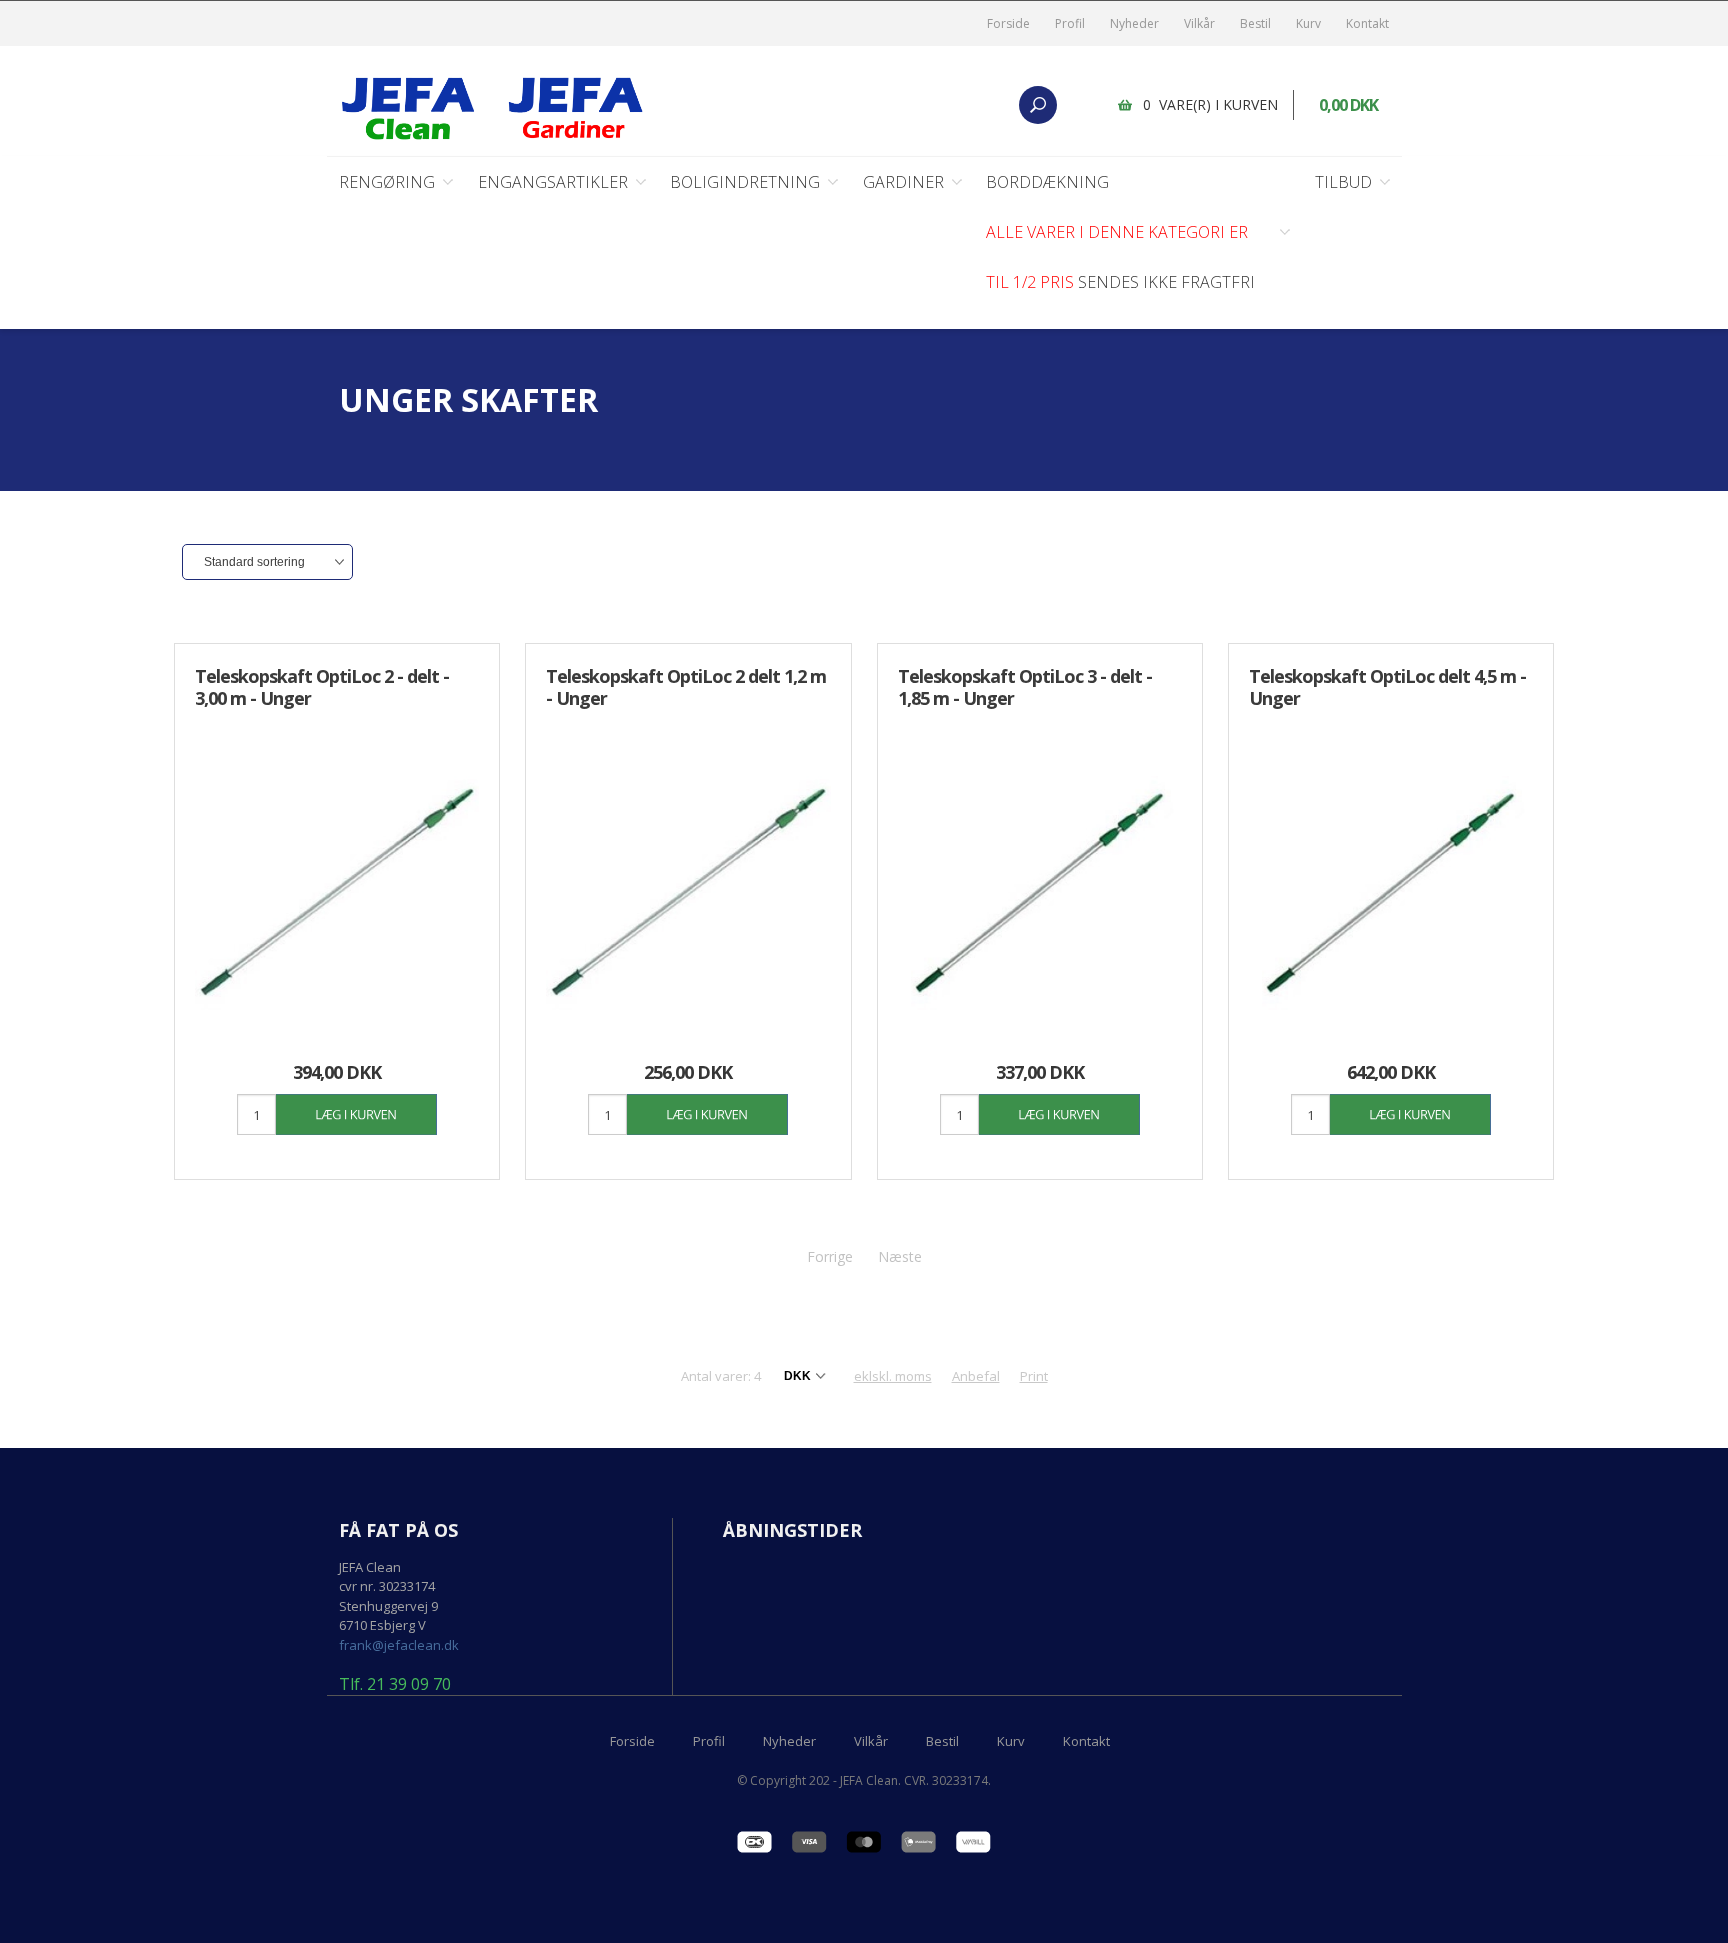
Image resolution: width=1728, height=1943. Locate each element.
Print (1034, 1376)
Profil (1070, 23)
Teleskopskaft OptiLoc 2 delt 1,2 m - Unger (686, 687)
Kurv (1308, 23)
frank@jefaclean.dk (399, 1645)
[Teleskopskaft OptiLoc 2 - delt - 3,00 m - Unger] (337, 891)
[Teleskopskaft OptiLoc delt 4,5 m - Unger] (1391, 891)
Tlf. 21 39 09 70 (395, 1685)
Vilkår (1199, 23)
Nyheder (1134, 23)
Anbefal (976, 1376)
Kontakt (1367, 23)
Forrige (830, 1256)
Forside (1008, 23)
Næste (900, 1256)
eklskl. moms (893, 1376)
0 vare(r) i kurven (1210, 104)
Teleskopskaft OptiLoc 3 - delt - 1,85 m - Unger (1025, 687)
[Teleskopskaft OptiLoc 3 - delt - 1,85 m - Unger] (1040, 891)
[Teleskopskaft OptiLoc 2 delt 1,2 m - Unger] (688, 891)
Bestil (1255, 23)
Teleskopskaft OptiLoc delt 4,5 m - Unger (1387, 687)
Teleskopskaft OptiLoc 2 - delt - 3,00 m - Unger (322, 687)
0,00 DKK (1348, 105)
